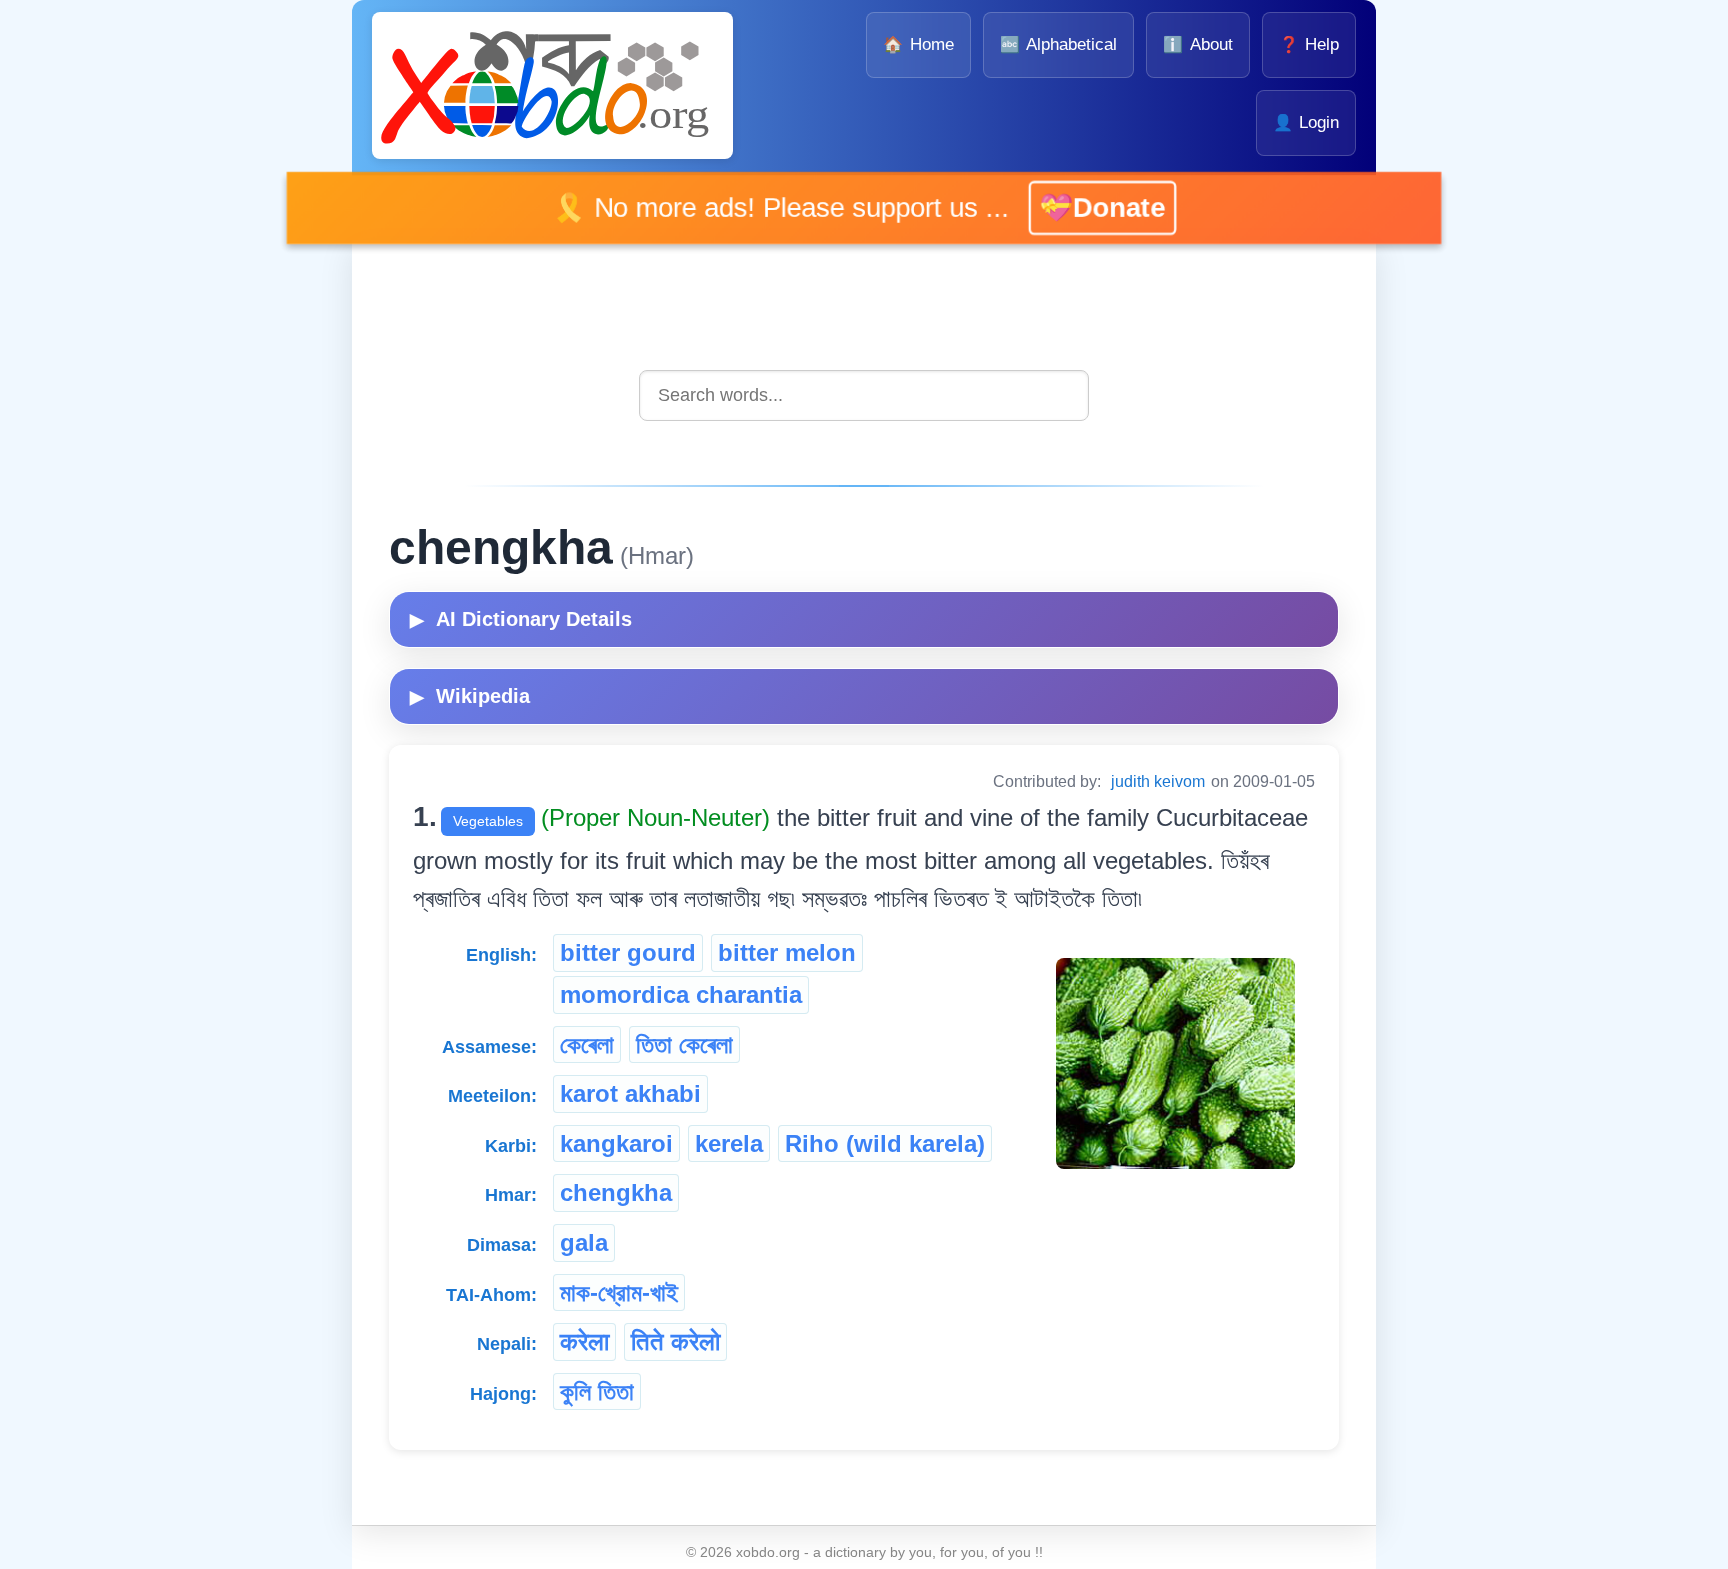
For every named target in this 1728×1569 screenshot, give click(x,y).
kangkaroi (616, 1143)
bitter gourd (628, 952)
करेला (584, 1341)
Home (918, 44)
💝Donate (1077, 207)
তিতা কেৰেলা (684, 1044)
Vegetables (488, 821)
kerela (729, 1143)
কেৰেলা (587, 1044)
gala (584, 1242)
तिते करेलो (675, 1341)
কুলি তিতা (597, 1391)
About (1197, 44)
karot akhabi (630, 1093)
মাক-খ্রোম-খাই (619, 1292)
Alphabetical (1058, 44)
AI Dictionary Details (521, 619)
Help (1309, 44)
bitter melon (787, 952)
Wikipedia (470, 696)
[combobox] (864, 395)
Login (1306, 122)
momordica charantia (681, 994)
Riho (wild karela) (885, 1143)
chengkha (616, 1192)
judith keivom (1158, 781)
